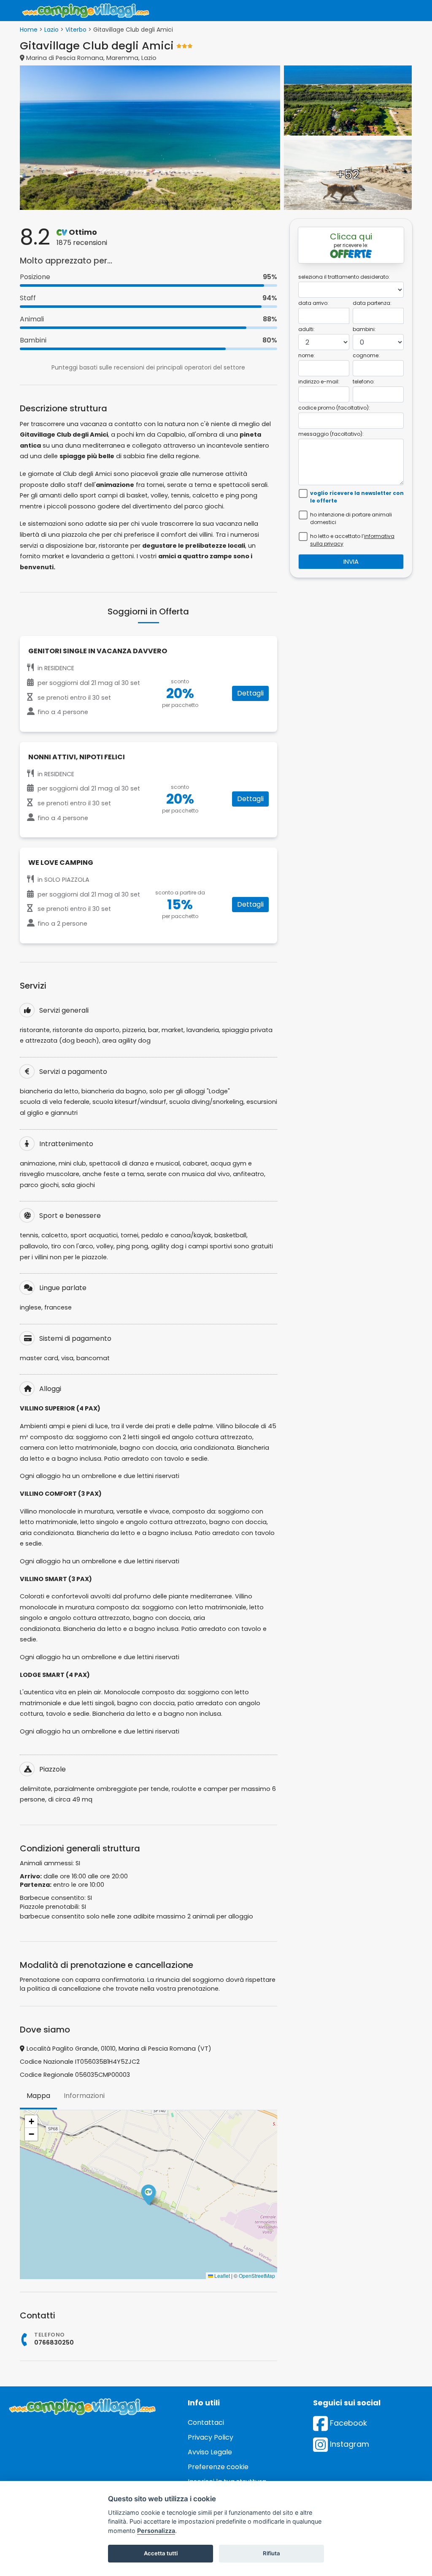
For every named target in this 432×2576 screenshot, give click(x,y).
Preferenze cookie (218, 2467)
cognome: (366, 355)
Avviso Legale (210, 2452)
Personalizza (156, 2531)
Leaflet (221, 2276)
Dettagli (250, 693)
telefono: (364, 382)
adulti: (306, 329)
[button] (148, 2195)
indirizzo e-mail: (319, 382)
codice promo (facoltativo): (334, 408)
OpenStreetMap (257, 2276)
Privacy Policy (211, 2437)
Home (29, 30)
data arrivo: (313, 303)
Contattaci (206, 2422)
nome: (306, 355)
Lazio (51, 30)
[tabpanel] (148, 2195)
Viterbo (76, 30)
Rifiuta (271, 2553)
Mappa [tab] (38, 2096)
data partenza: (372, 303)
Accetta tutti (161, 2553)
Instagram (348, 2444)
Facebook (347, 2423)
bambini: (364, 329)
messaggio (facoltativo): (331, 434)
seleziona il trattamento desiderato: (344, 277)
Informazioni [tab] (84, 2096)
